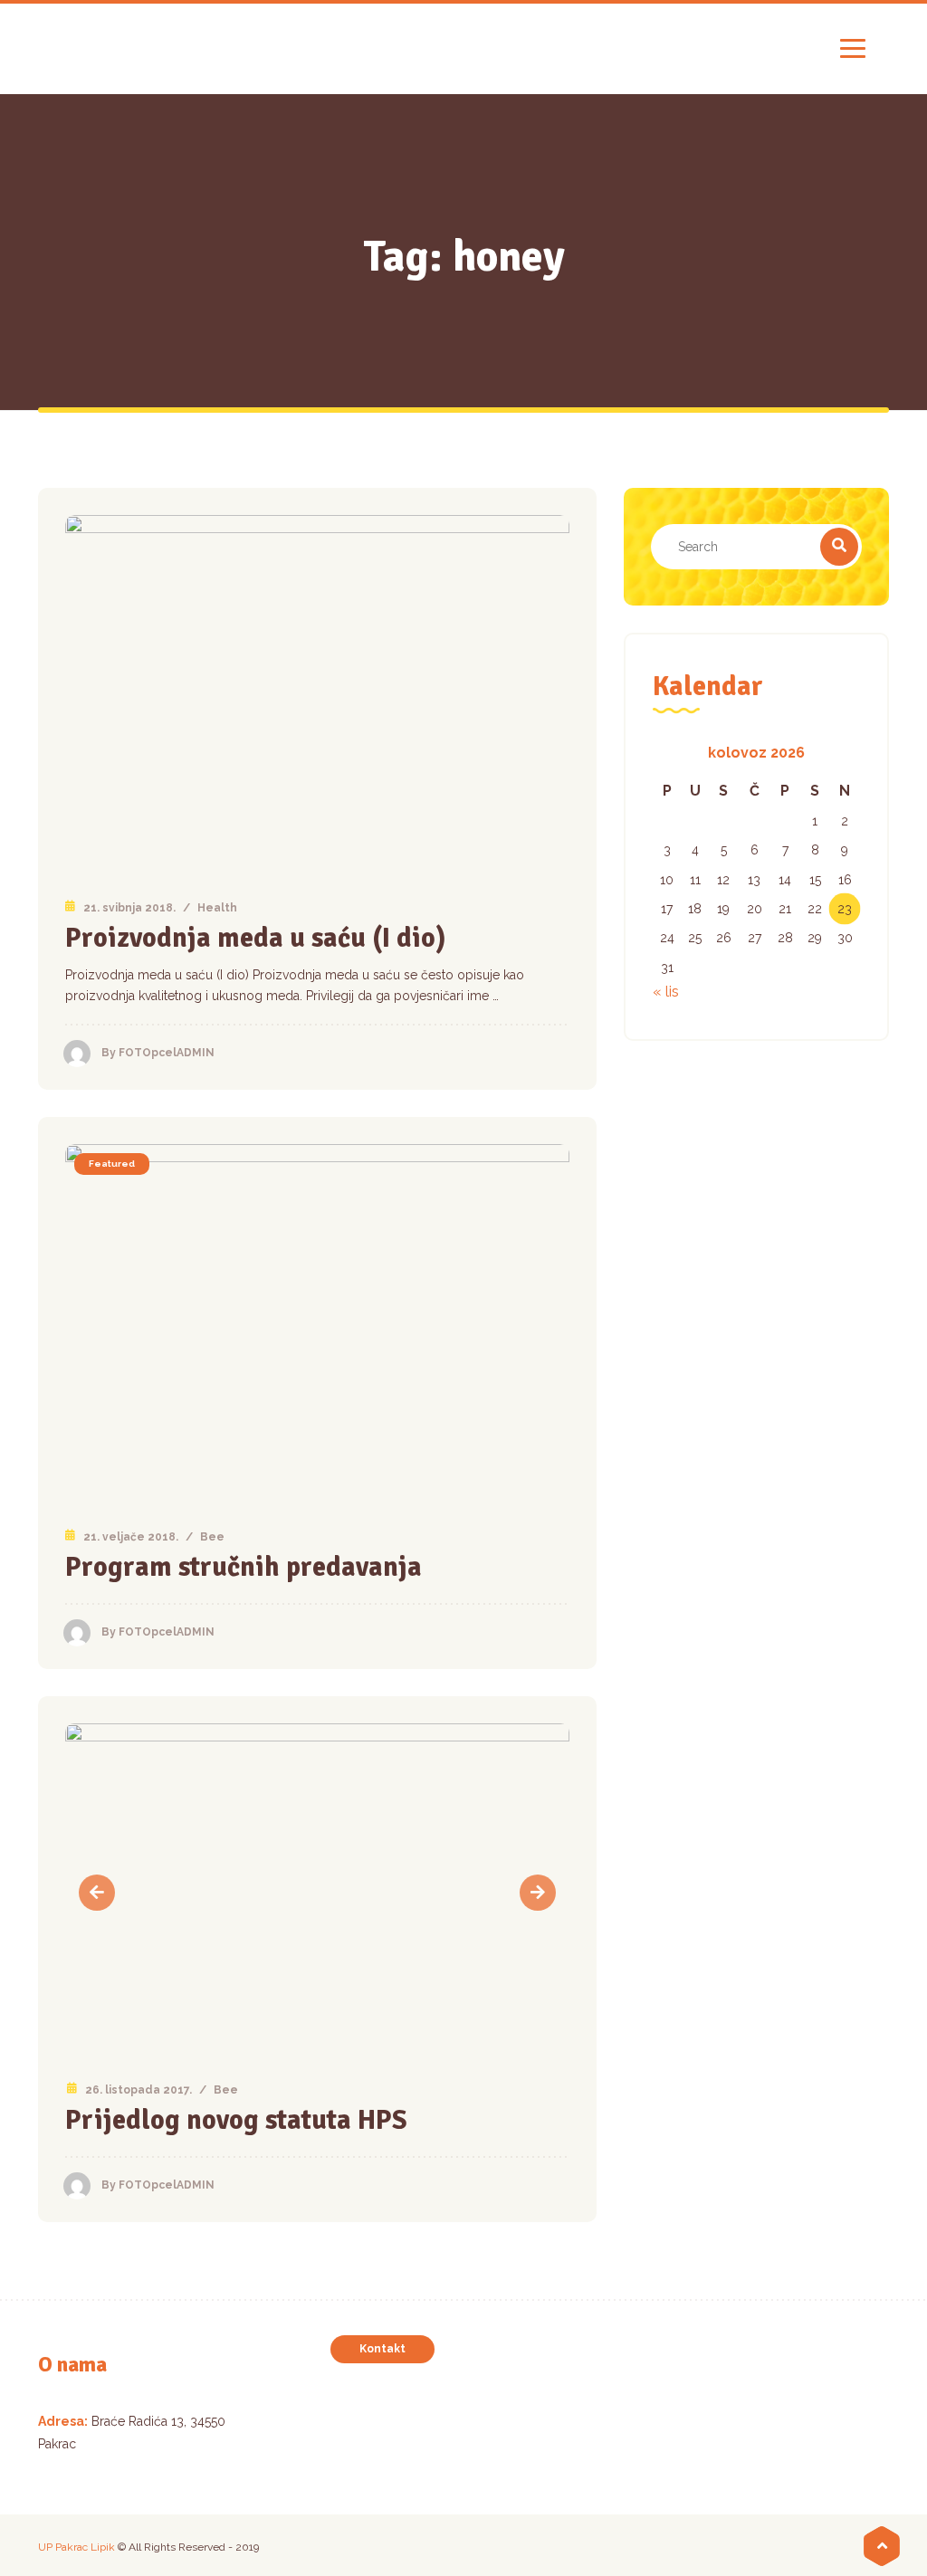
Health (217, 908)
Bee (212, 1537)
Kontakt (382, 2349)
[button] (97, 1893)
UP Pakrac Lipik (76, 2547)
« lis (666, 992)
